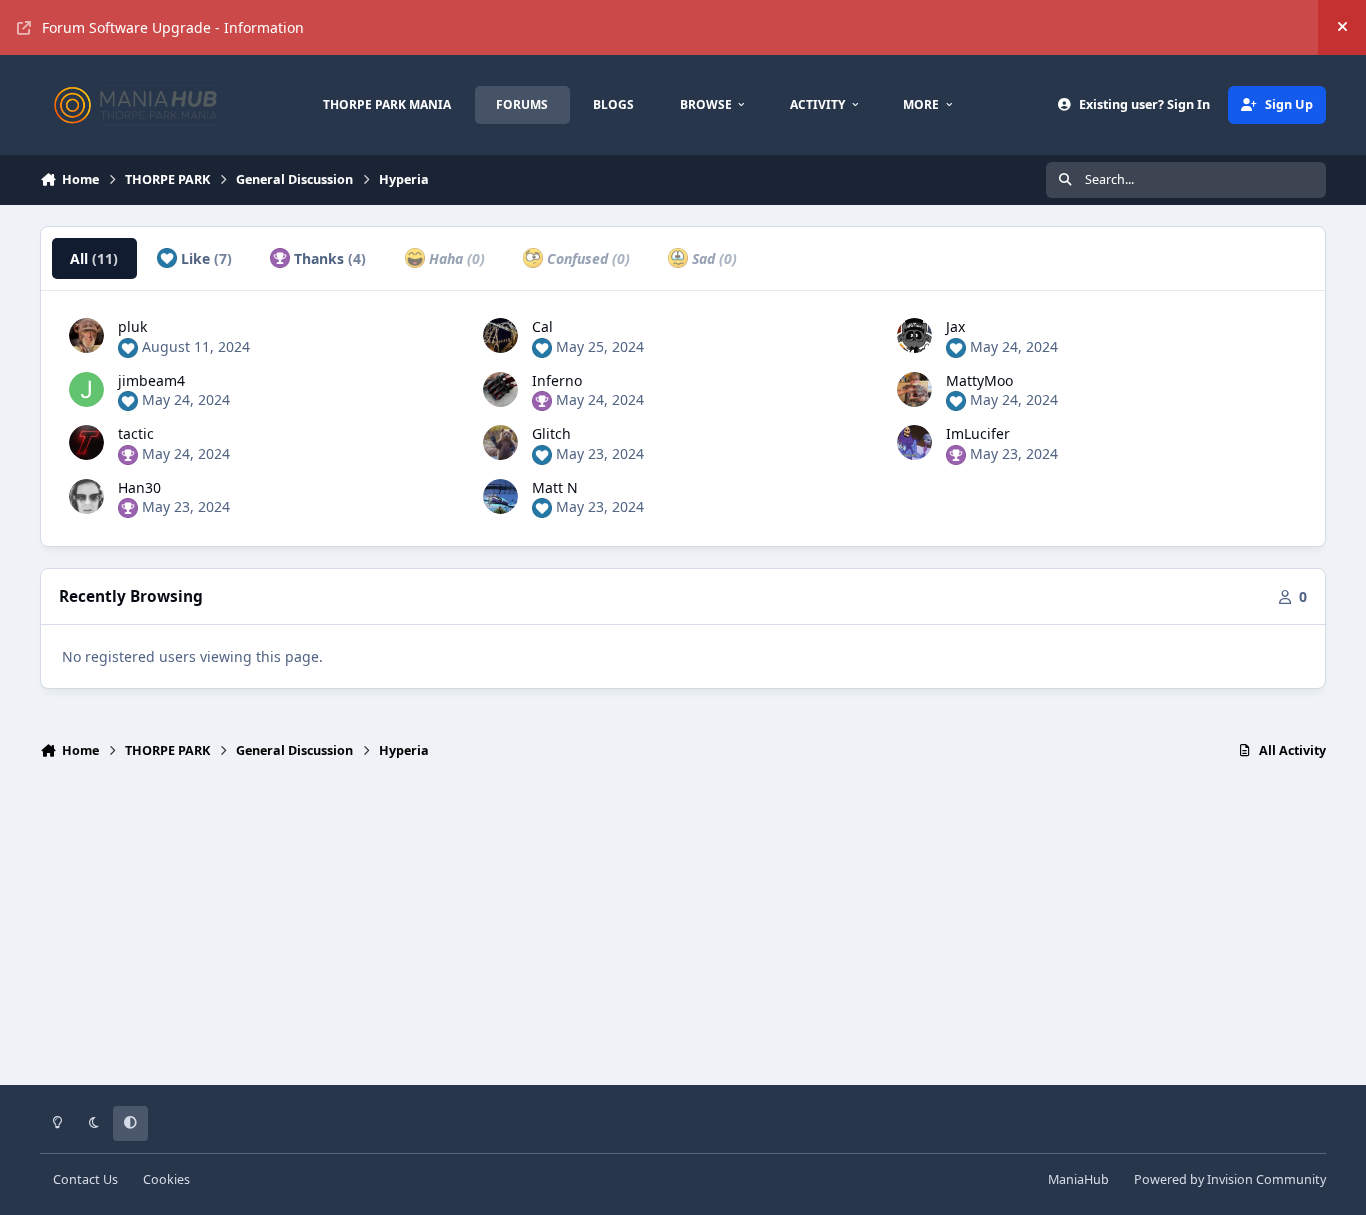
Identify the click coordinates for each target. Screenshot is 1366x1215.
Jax (955, 326)
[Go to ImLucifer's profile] (914, 442)
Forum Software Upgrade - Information (173, 27)
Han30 (139, 487)
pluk (132, 326)
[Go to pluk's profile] (86, 335)
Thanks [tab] (328, 258)
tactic (136, 433)
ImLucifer (978, 433)
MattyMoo (979, 380)
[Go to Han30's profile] (86, 496)
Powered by (1230, 1179)
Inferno (557, 380)
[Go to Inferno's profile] (500, 389)
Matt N (555, 487)
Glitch (551, 433)
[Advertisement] (683, 931)
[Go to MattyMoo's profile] (914, 389)
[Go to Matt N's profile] (500, 496)
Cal (542, 326)
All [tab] (94, 258)
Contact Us (85, 1179)
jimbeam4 (151, 380)
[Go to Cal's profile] (500, 335)
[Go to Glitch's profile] (500, 442)
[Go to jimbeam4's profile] (86, 389)
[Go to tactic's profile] (86, 442)
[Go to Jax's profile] (914, 335)
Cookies (166, 1179)
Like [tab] (204, 258)
